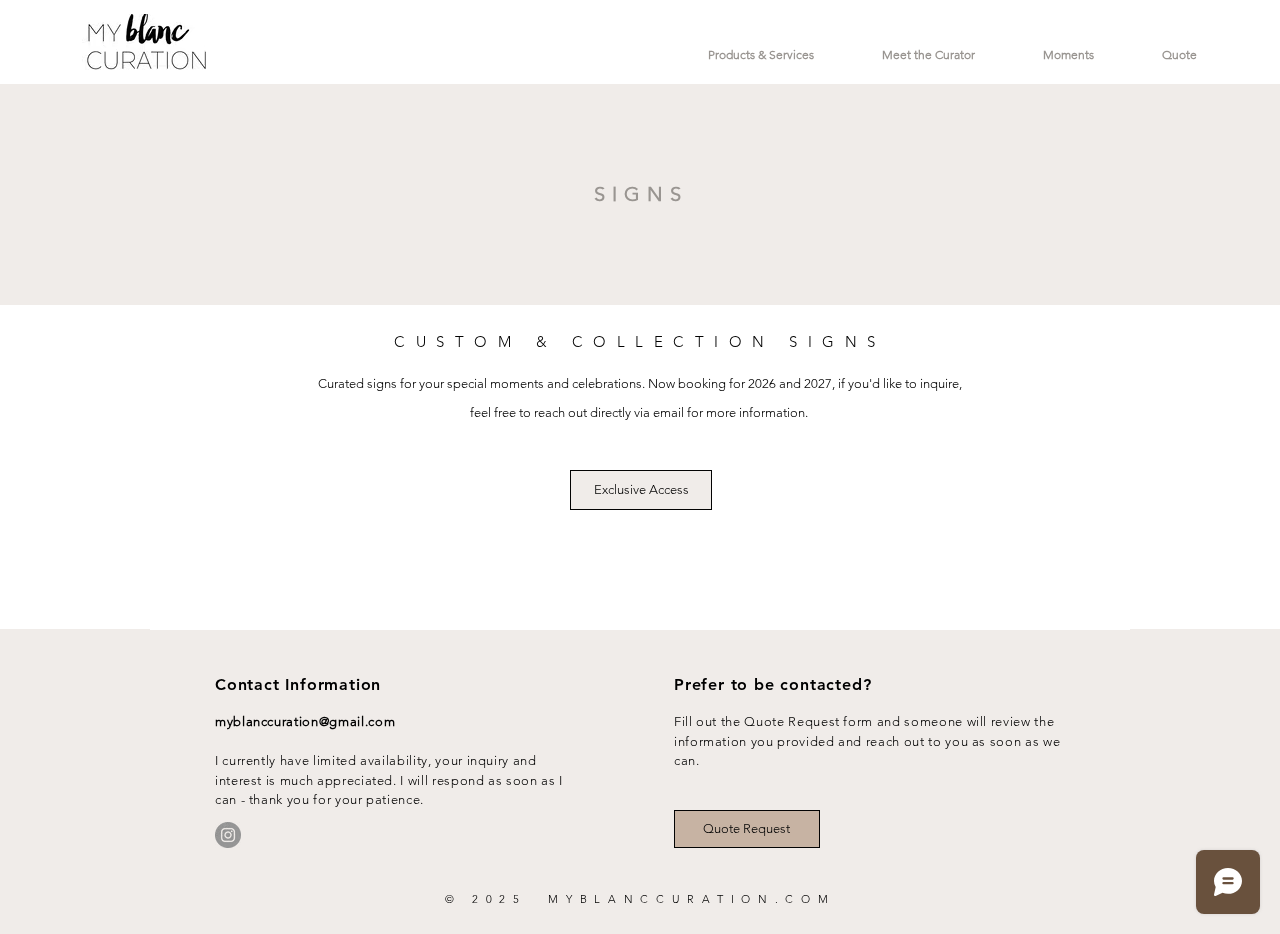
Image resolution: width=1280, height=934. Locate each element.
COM (810, 899)
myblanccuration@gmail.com (305, 721)
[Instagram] (228, 835)
